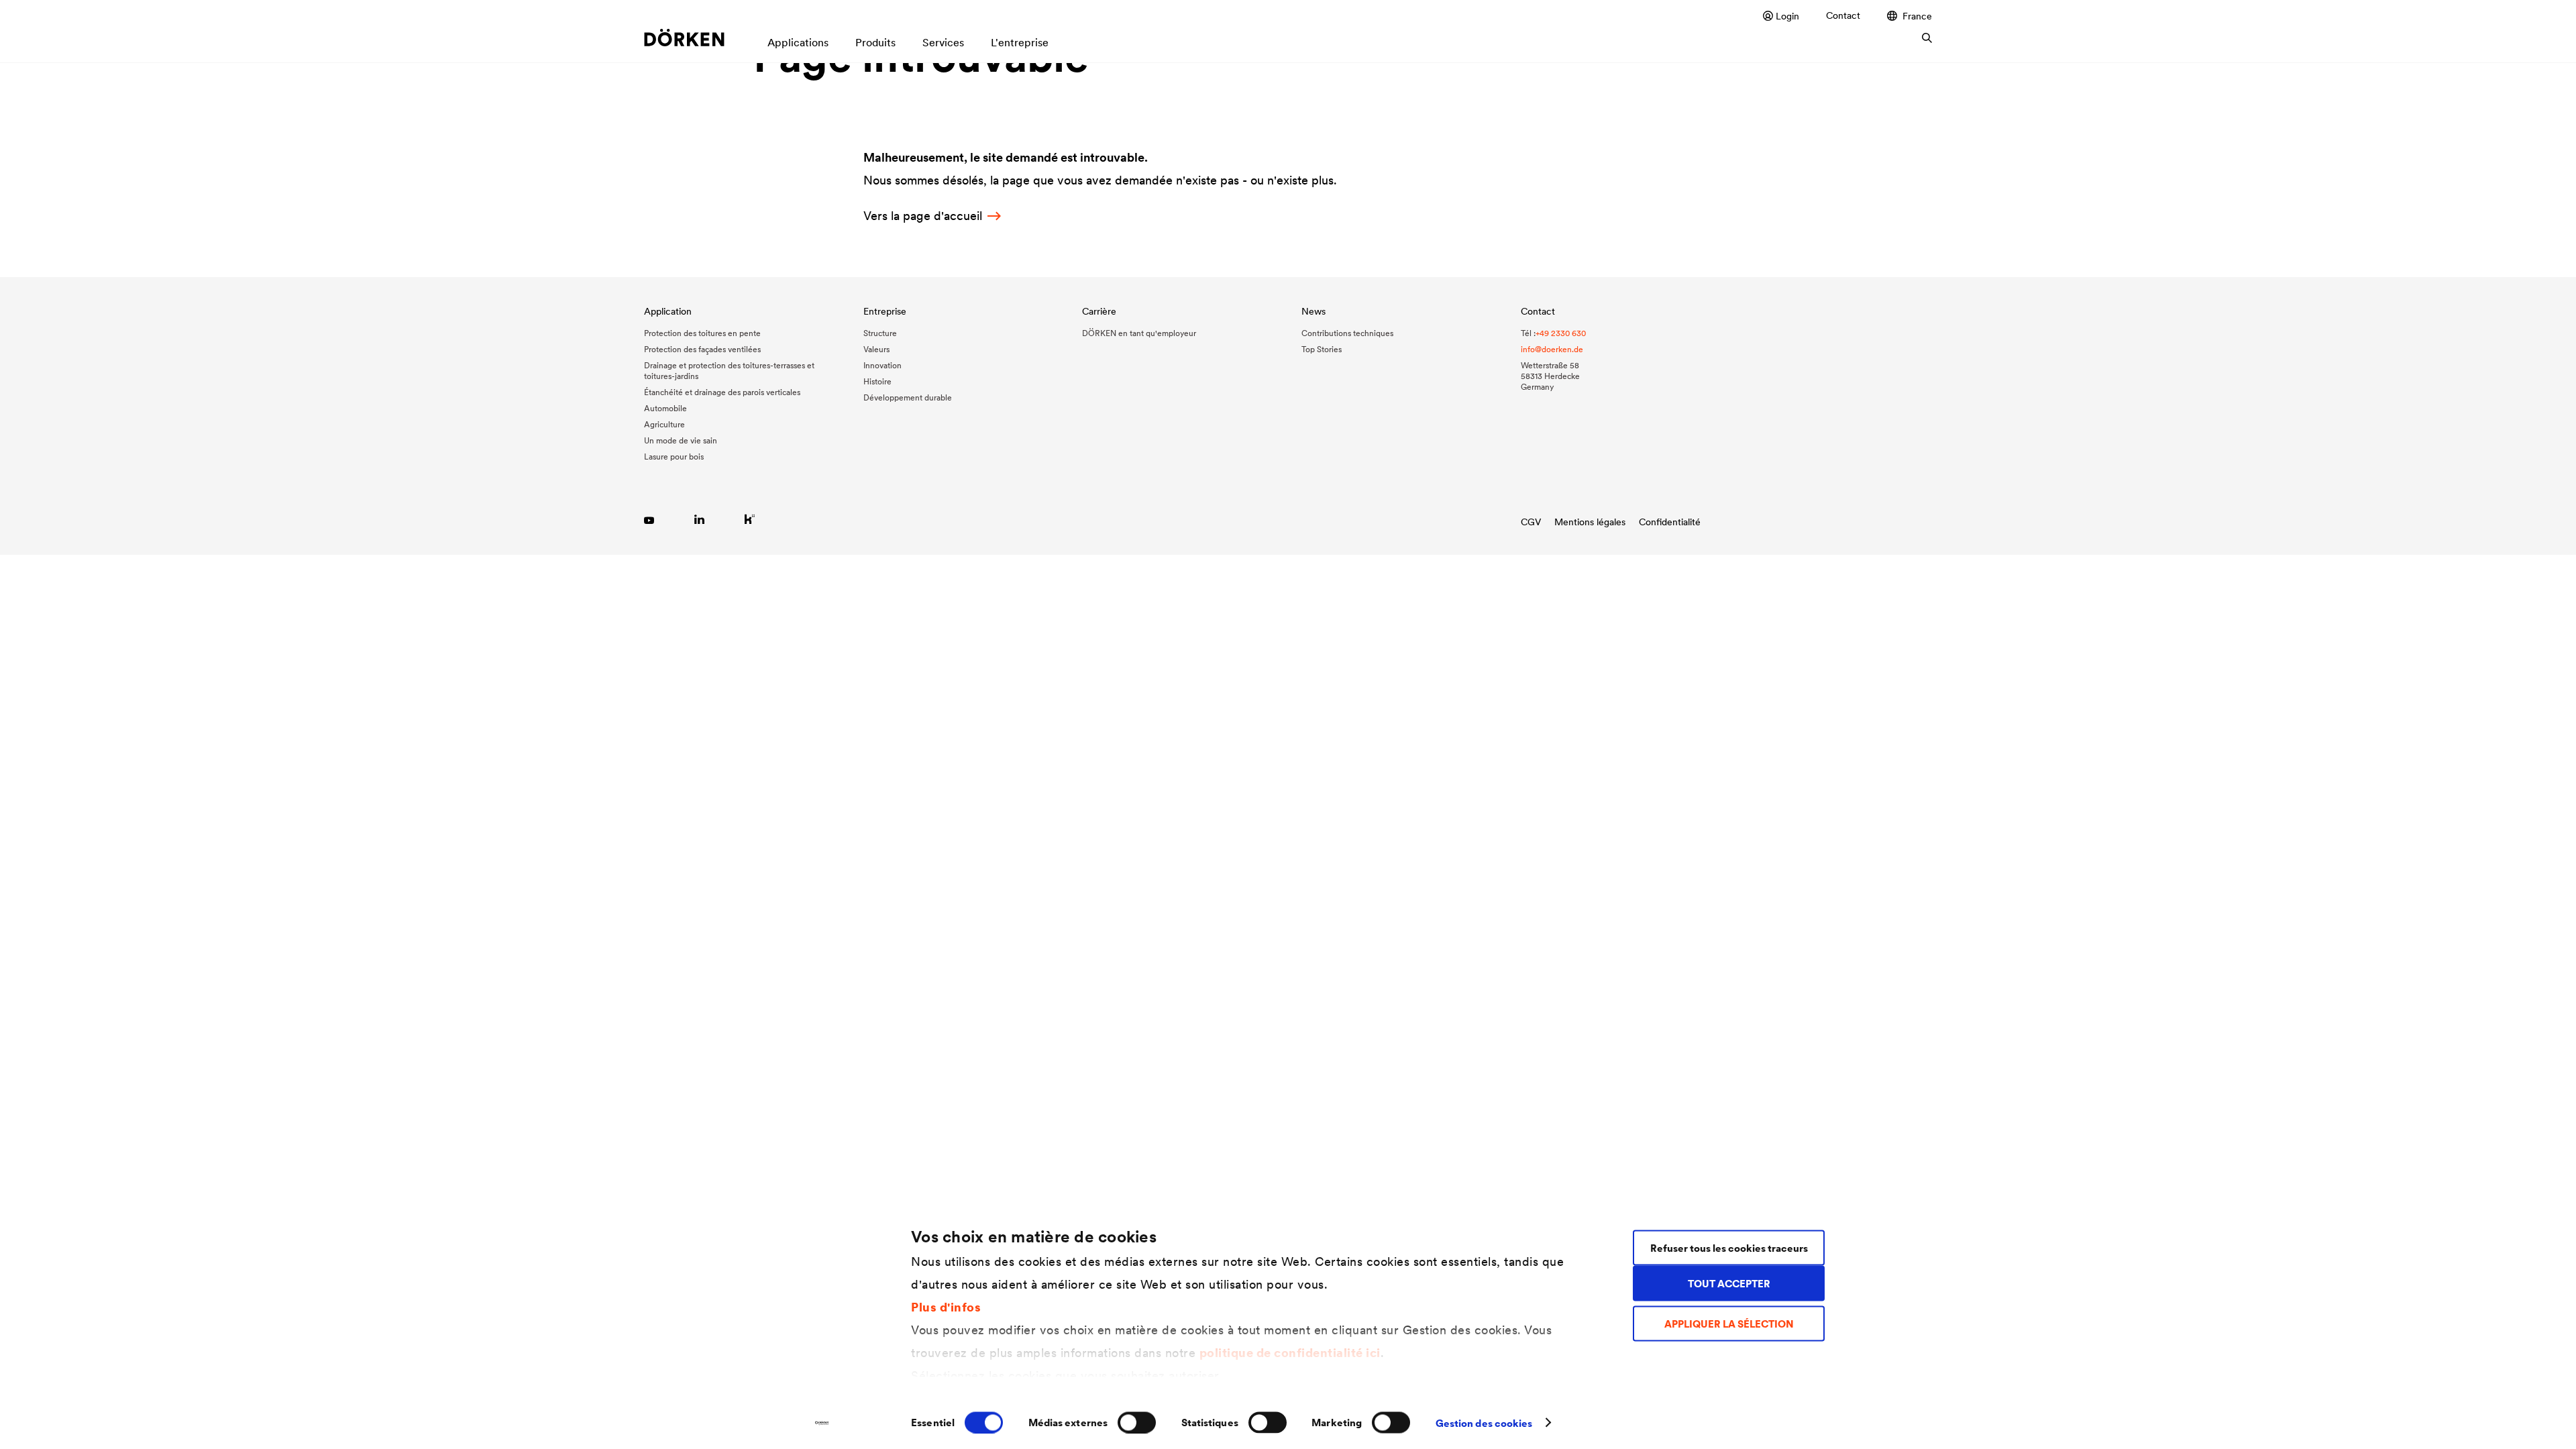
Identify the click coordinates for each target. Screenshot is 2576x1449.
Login (1787, 16)
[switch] (1137, 1422)
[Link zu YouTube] (649, 519)
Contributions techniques (1347, 333)
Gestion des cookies (1484, 1423)
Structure (880, 333)
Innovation (882, 365)
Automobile (665, 408)
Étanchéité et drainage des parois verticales (722, 392)
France (1917, 16)
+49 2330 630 (1561, 333)
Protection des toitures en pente (702, 333)
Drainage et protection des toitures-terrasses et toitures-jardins (729, 371)
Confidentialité (1670, 522)
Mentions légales (1590, 522)
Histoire (877, 381)
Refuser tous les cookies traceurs (1729, 1247)
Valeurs (876, 349)
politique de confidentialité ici (1290, 1352)
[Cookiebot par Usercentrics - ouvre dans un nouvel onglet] (822, 1423)
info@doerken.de (1552, 349)
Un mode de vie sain (681, 440)
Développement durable (908, 397)
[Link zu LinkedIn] (699, 519)
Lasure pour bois (674, 457)
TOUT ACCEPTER (1729, 1283)
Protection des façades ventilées (702, 349)
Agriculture (664, 424)
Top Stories (1322, 349)
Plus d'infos (946, 1306)
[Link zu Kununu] (750, 519)
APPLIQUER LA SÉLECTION (1729, 1324)
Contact (1843, 15)
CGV (1531, 522)
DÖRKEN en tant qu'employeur (1139, 333)
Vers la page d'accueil (923, 216)
